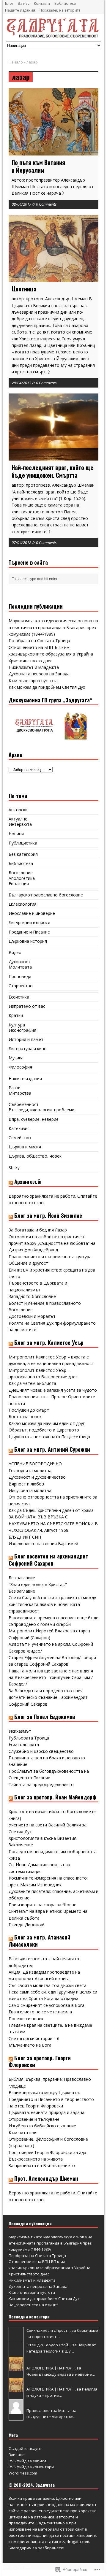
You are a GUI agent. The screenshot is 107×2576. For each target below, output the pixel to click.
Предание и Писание (29, 932)
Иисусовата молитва (30, 1490)
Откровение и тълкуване (34, 2119)
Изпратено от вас (27, 1006)
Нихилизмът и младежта (34, 667)
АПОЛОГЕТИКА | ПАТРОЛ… (51, 2368)
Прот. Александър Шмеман (46, 2178)
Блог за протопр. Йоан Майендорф (55, 1797)
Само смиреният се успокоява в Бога (47, 2005)
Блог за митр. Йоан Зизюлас (48, 1215)
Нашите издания (20, 10)
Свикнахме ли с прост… (49, 2330)
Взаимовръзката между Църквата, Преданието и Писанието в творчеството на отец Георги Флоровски (51, 2099)
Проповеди (20, 976)
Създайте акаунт (25, 2448)
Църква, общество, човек (35, 1156)
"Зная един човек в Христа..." (38, 1584)
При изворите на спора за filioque (43, 1905)
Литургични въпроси (29, 922)
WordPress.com (23, 2473)
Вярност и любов (26, 1484)
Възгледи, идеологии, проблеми (41, 1110)
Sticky (14, 1168)
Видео (15, 952)
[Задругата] (53, 28)
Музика (16, 1058)
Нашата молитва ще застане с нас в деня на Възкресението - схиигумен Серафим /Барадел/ (51, 1677)
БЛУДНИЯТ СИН (25, 1537)
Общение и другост (28, 1263)
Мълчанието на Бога (30, 2045)
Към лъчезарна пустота (33, 681)
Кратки (16, 1015)
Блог (9, 3)
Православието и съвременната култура (50, 1257)
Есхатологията (24, 1744)
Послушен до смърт (29, 1410)
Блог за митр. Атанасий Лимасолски (40, 1941)
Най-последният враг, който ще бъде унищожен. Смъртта (52, 471)
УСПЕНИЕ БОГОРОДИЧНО (35, 1464)
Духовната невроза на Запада (39, 674)
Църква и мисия (25, 1147)
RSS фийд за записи (27, 2461)
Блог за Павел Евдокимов (45, 1717)
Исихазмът (20, 1731)
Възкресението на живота (36, 2159)
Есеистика (19, 997)
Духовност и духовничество (37, 1477)
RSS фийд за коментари (31, 2467)
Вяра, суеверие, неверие (34, 1119)
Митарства (20, 1093)
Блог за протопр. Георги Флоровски (40, 2061)
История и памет (26, 1039)
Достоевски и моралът (32, 1316)
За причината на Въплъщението (42, 2165)
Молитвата (20, 967)
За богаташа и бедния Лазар (38, 1230)
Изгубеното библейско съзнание (42, 2126)
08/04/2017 (21, 204)
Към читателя (23, 2133)
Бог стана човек (25, 1416)
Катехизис (19, 1128)
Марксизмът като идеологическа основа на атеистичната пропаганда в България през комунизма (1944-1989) (53, 627)
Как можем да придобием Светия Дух (47, 687)
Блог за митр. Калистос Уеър (49, 1342)
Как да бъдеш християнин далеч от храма (51, 1510)
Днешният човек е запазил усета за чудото (53, 1390)
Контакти (42, 3)
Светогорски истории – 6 (34, 2038)
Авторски (18, 810)
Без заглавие (22, 1578)
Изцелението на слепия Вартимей (43, 1543)
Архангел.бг (28, 1182)
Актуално (18, 819)
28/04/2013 (21, 383)
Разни (15, 1088)
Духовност (19, 962)
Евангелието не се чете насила (40, 2012)
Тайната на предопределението (41, 1784)
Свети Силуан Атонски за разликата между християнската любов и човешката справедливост (52, 1604)
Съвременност (24, 1104)
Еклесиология (23, 904)
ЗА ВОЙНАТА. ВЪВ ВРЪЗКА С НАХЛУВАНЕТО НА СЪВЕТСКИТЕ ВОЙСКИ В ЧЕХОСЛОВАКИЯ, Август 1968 (53, 1523)
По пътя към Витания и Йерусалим (38, 166)
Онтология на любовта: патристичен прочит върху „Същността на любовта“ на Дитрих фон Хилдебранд (52, 1243)
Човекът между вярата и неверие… (61, 2374)
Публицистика (23, 843)
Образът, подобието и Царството (44, 1430)
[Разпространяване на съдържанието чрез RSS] (11, 1182)
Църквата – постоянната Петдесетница (49, 1437)
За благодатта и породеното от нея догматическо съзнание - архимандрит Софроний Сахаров (48, 1697)
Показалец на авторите (60, 10)
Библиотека (65, 3)
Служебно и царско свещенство (41, 1751)
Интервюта (20, 824)
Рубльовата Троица (29, 1738)
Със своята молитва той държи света (48, 1985)
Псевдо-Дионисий (27, 1925)
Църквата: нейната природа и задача (47, 2112)
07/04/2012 (21, 542)
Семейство (20, 1138)
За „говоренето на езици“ (33, 2305)
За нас (24, 3)
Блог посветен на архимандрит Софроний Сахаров (48, 1560)
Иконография (22, 1030)
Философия (20, 1067)
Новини (16, 834)
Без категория (23, 854)
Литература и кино (28, 1049)
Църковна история (28, 941)
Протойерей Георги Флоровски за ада (47, 2152)
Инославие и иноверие (32, 913)
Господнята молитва (30, 1470)
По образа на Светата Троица (39, 641)
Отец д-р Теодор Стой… (49, 2345)
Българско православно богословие (46, 895)
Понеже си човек (26, 2019)
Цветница (24, 289)
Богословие (21, 873)
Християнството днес (30, 661)
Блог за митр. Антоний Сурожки (52, 1449)
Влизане (17, 2455)
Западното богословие (32, 1296)
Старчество (21, 986)
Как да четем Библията (32, 1383)
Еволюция (19, 884)
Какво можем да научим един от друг (47, 1423)
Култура (17, 1025)
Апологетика (22, 878)
